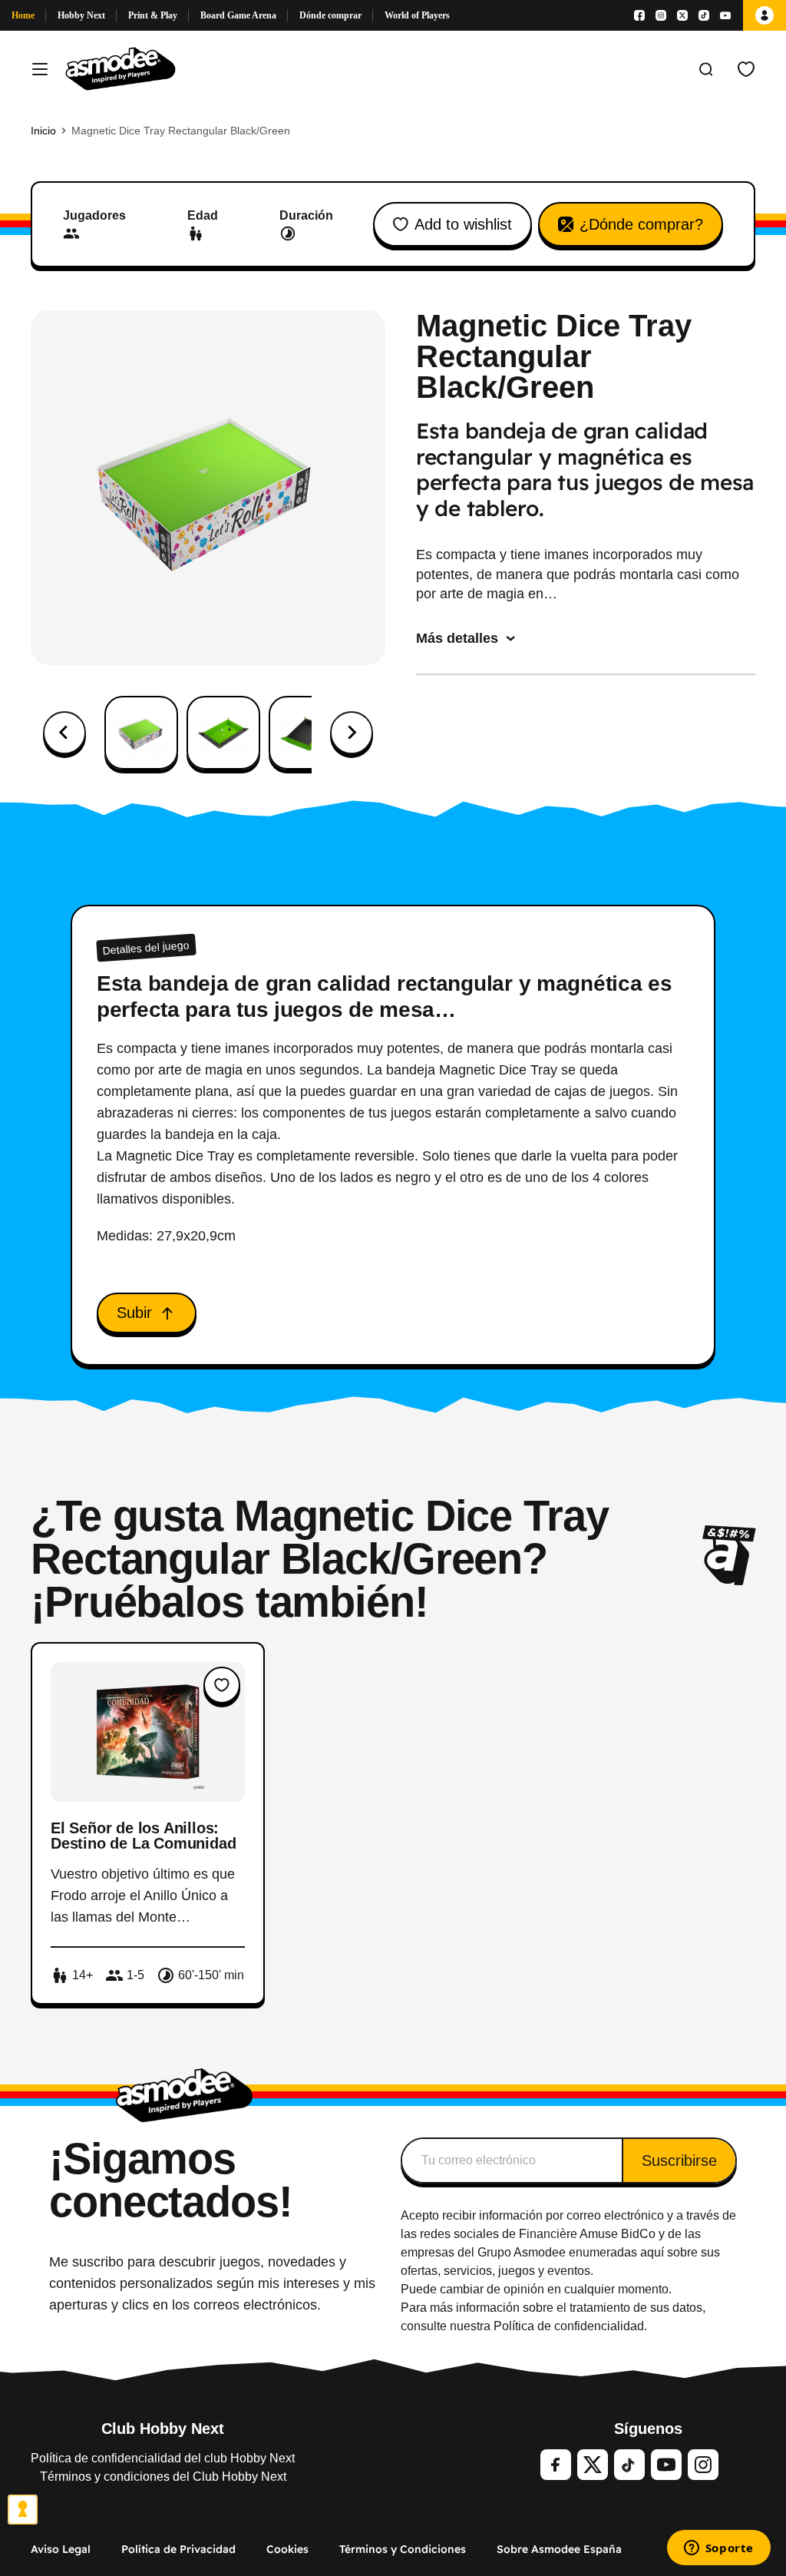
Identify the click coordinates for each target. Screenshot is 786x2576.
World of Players (417, 15)
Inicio (43, 131)
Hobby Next (81, 15)
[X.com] (682, 15)
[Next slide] (352, 733)
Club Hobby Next (163, 2429)
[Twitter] (593, 2465)
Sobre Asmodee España (559, 2549)
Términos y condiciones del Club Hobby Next (163, 2477)
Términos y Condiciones (403, 2549)
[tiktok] (629, 2465)
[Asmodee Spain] (121, 69)
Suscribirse (679, 2160)
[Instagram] (661, 15)
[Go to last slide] (64, 733)
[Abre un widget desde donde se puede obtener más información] (718, 2549)
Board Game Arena (238, 15)
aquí (652, 2252)
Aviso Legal (61, 2549)
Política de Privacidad (178, 2549)
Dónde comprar (330, 15)
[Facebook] (639, 15)
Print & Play (153, 15)
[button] (141, 733)
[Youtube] (725, 15)
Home (23, 15)
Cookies (287, 2549)
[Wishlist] (746, 69)
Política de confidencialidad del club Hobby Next (163, 2458)
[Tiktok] (704, 15)
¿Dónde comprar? (641, 224)
